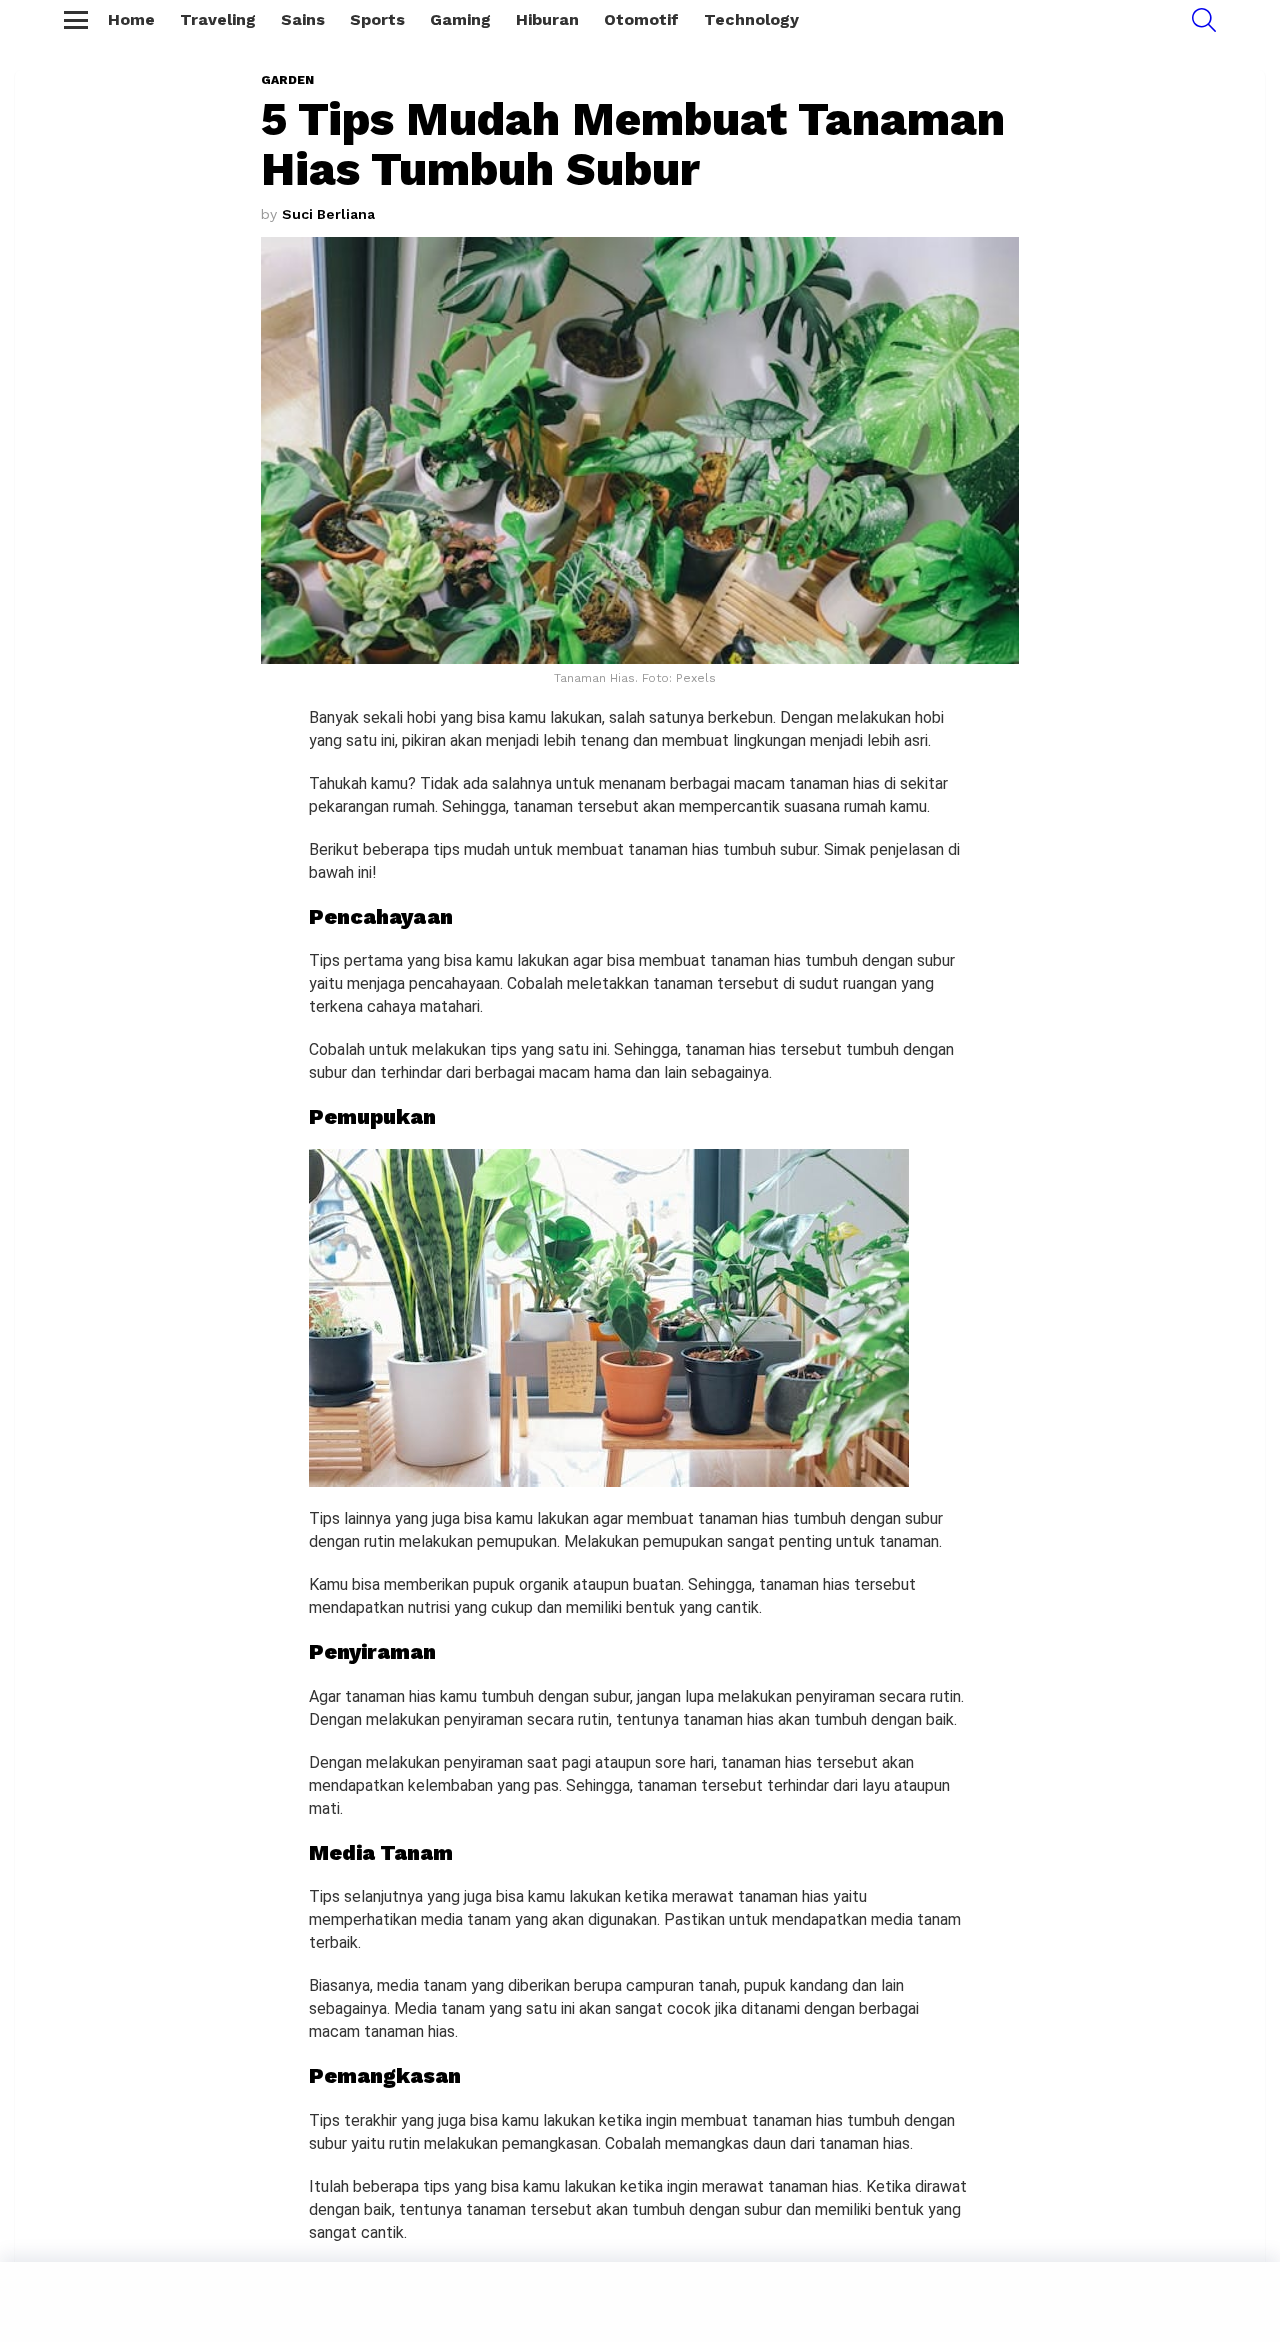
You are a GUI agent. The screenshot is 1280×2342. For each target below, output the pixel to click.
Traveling (218, 19)
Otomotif (641, 19)
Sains (303, 19)
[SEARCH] (1204, 20)
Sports (377, 19)
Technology (751, 19)
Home (131, 19)
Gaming (460, 19)
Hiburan (547, 19)
